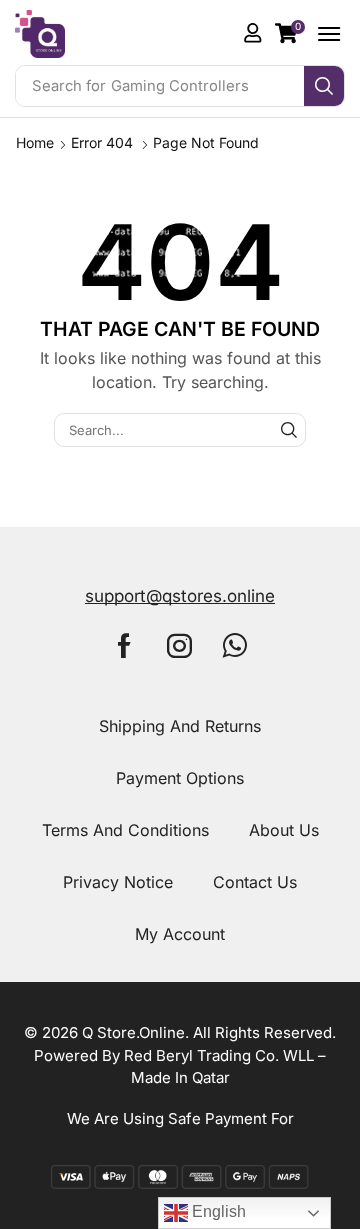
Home (35, 142)
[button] (290, 33)
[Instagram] (179, 645)
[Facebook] (124, 645)
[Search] (324, 86)
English (217, 1211)
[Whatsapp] (235, 645)
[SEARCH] (289, 430)
